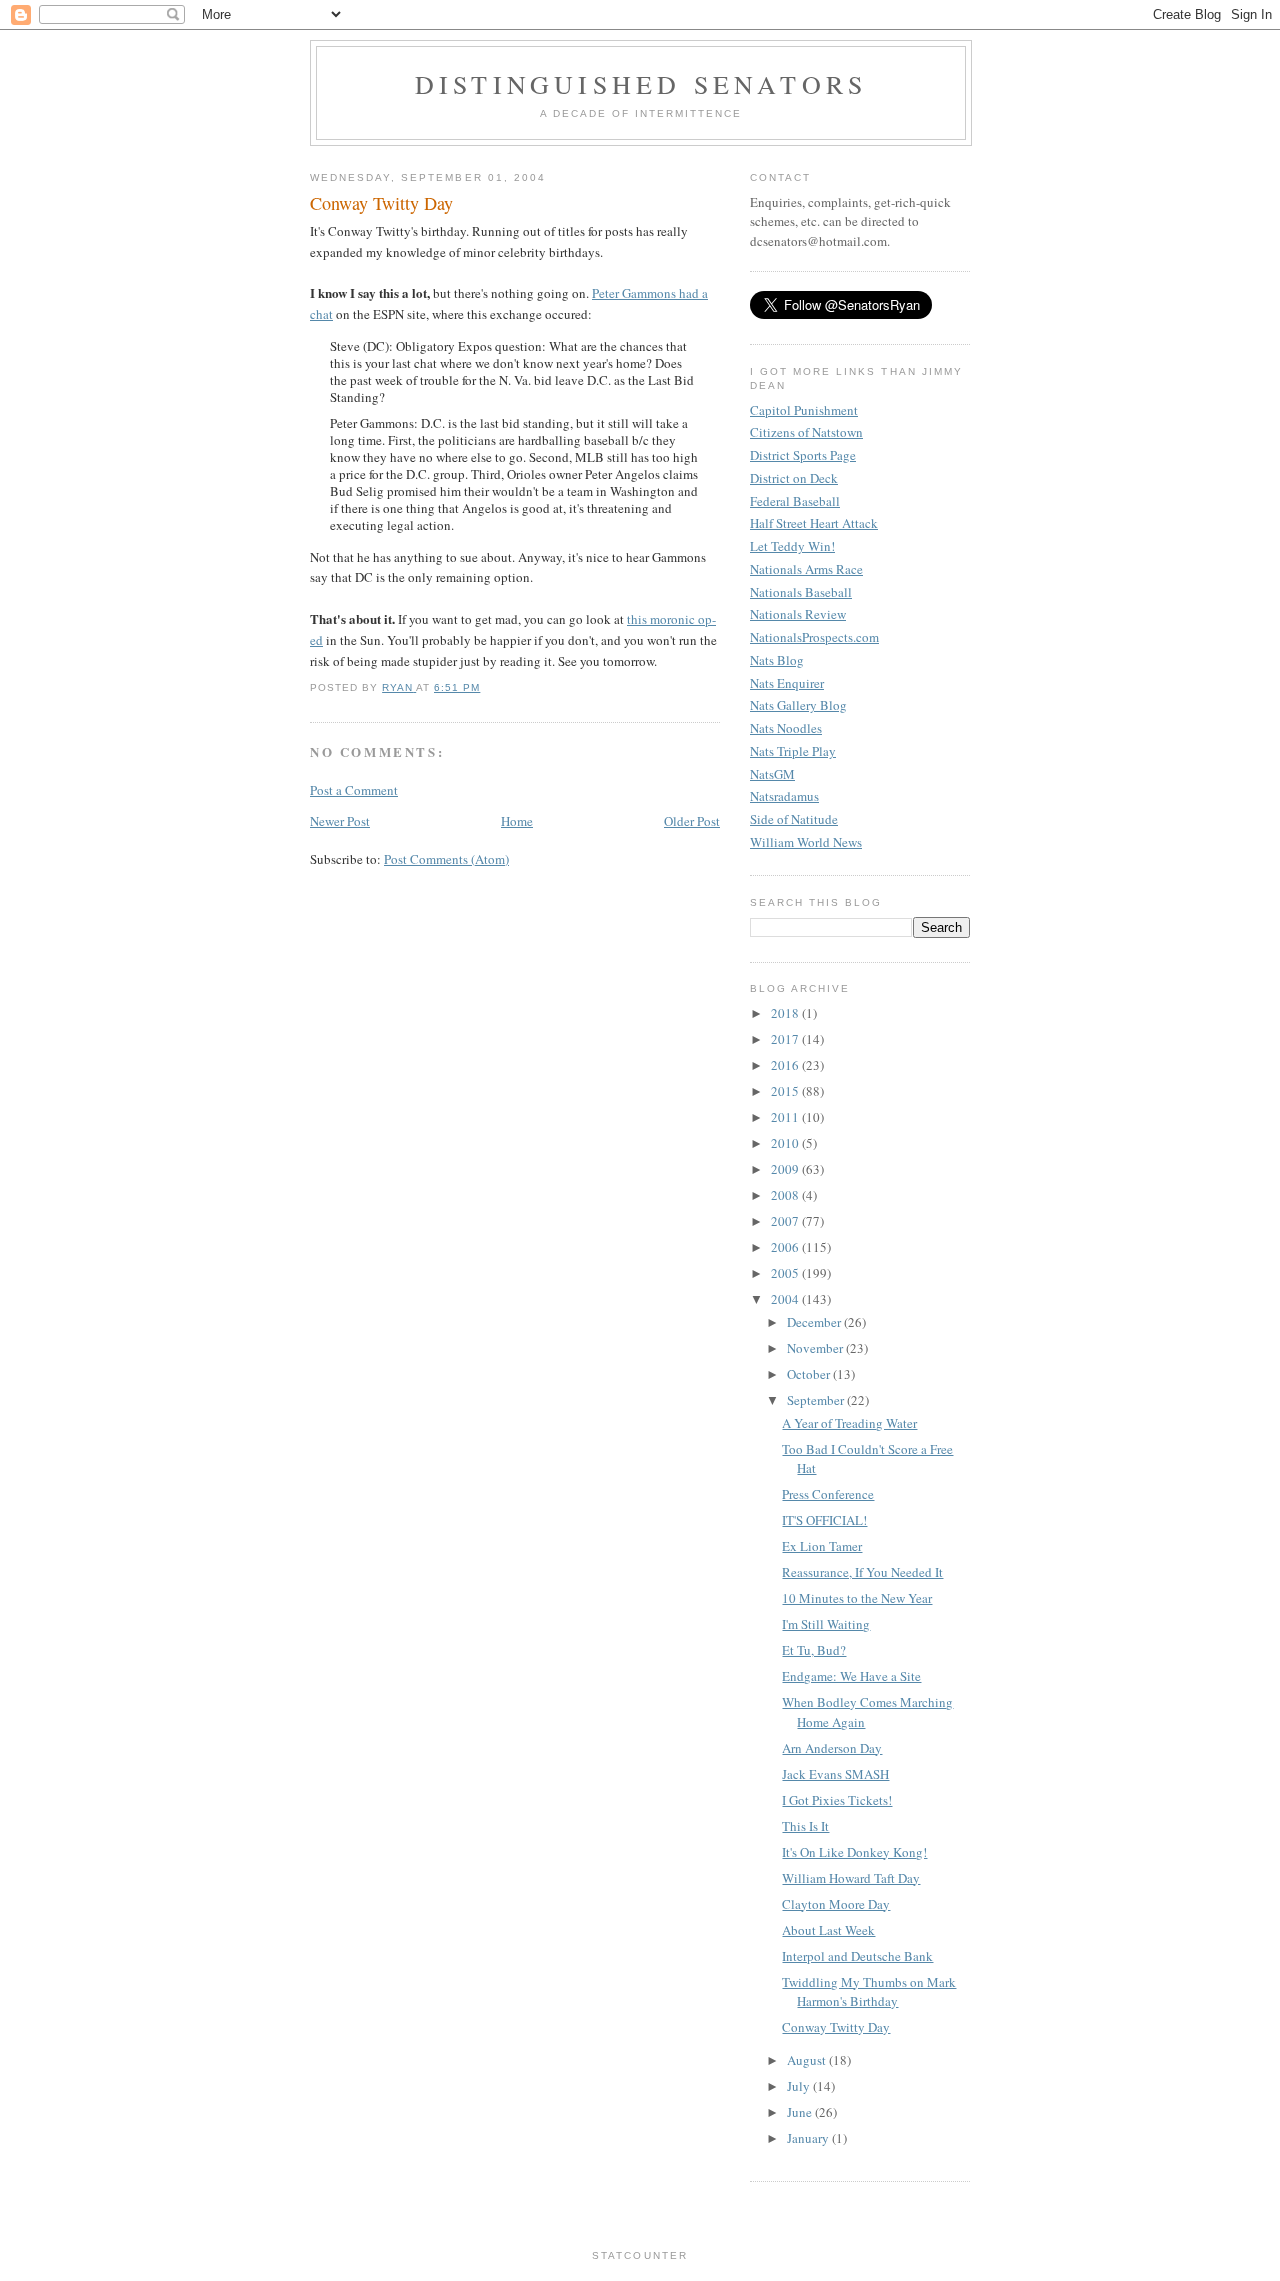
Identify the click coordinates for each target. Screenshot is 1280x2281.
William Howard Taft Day (851, 1878)
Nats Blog (777, 660)
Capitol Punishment (804, 410)
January (809, 2138)
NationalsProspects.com (814, 637)
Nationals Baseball (801, 592)
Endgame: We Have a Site (851, 1676)
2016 (786, 1065)
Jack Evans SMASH (835, 1774)
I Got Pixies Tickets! (837, 1800)
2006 (786, 1247)
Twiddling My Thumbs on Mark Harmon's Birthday (869, 1992)
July (800, 2086)
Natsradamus (784, 796)
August (808, 2060)
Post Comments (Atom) (446, 859)
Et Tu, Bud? (814, 1650)
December (815, 1322)
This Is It (805, 1826)
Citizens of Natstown (806, 432)
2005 (786, 1273)
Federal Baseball (795, 501)
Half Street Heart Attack (814, 523)
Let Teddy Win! (792, 546)
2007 (786, 1221)
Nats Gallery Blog (798, 705)
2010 (786, 1143)
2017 (786, 1039)
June (801, 2112)
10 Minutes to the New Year (857, 1598)
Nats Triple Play (793, 751)
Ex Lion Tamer (822, 1546)
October (810, 1374)
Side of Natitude (794, 819)
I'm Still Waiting (826, 1624)
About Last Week (828, 1930)
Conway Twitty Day (836, 2027)
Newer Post (340, 821)
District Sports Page (803, 455)
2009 (786, 1169)
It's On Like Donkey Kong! (854, 1852)
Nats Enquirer (787, 683)
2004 (786, 1299)
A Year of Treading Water (849, 1423)
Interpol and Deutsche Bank (857, 1956)
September (817, 1400)
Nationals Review (798, 614)
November (816, 1348)
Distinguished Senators (641, 84)
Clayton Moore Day (836, 1904)
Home (517, 821)
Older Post (692, 821)
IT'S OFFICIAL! (824, 1520)
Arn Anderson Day (832, 1748)
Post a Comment (354, 790)
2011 (786, 1117)
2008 (786, 1195)
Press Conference (828, 1494)
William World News (806, 842)
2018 (786, 1013)
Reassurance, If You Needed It (862, 1572)
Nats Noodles (786, 728)
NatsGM (772, 774)
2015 (786, 1091)
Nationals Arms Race (806, 569)
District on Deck (794, 478)
